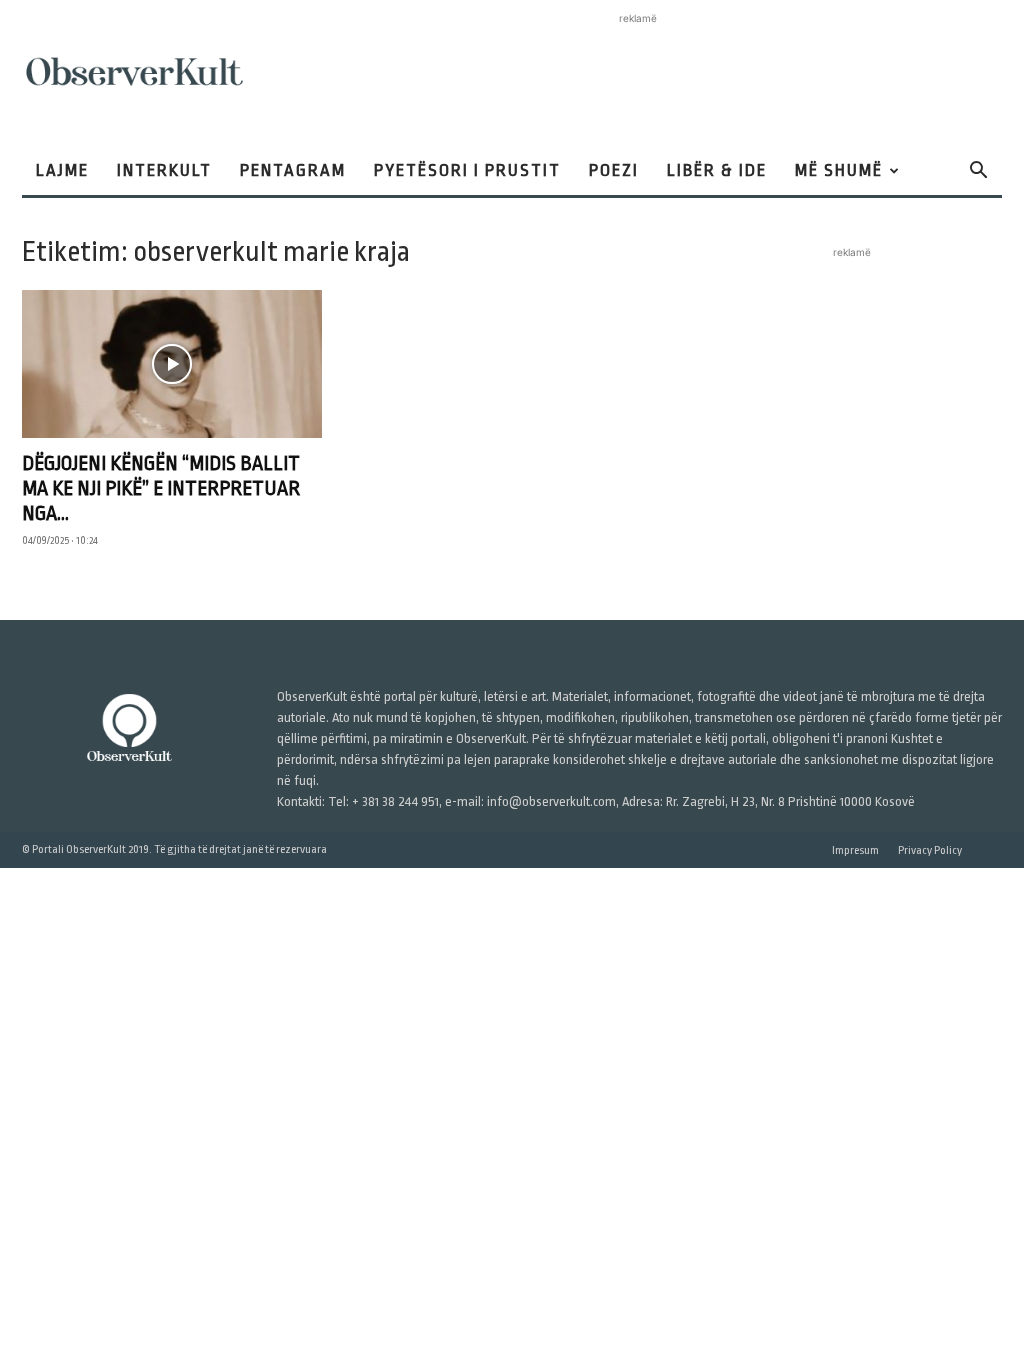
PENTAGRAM (293, 170)
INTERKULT (164, 170)
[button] (978, 172)
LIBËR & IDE (717, 170)
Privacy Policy (930, 850)
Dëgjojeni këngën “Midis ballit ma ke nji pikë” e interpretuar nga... (161, 488)
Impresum (855, 850)
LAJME (62, 170)
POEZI (614, 170)
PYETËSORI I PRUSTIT (467, 170)
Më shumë (839, 170)
